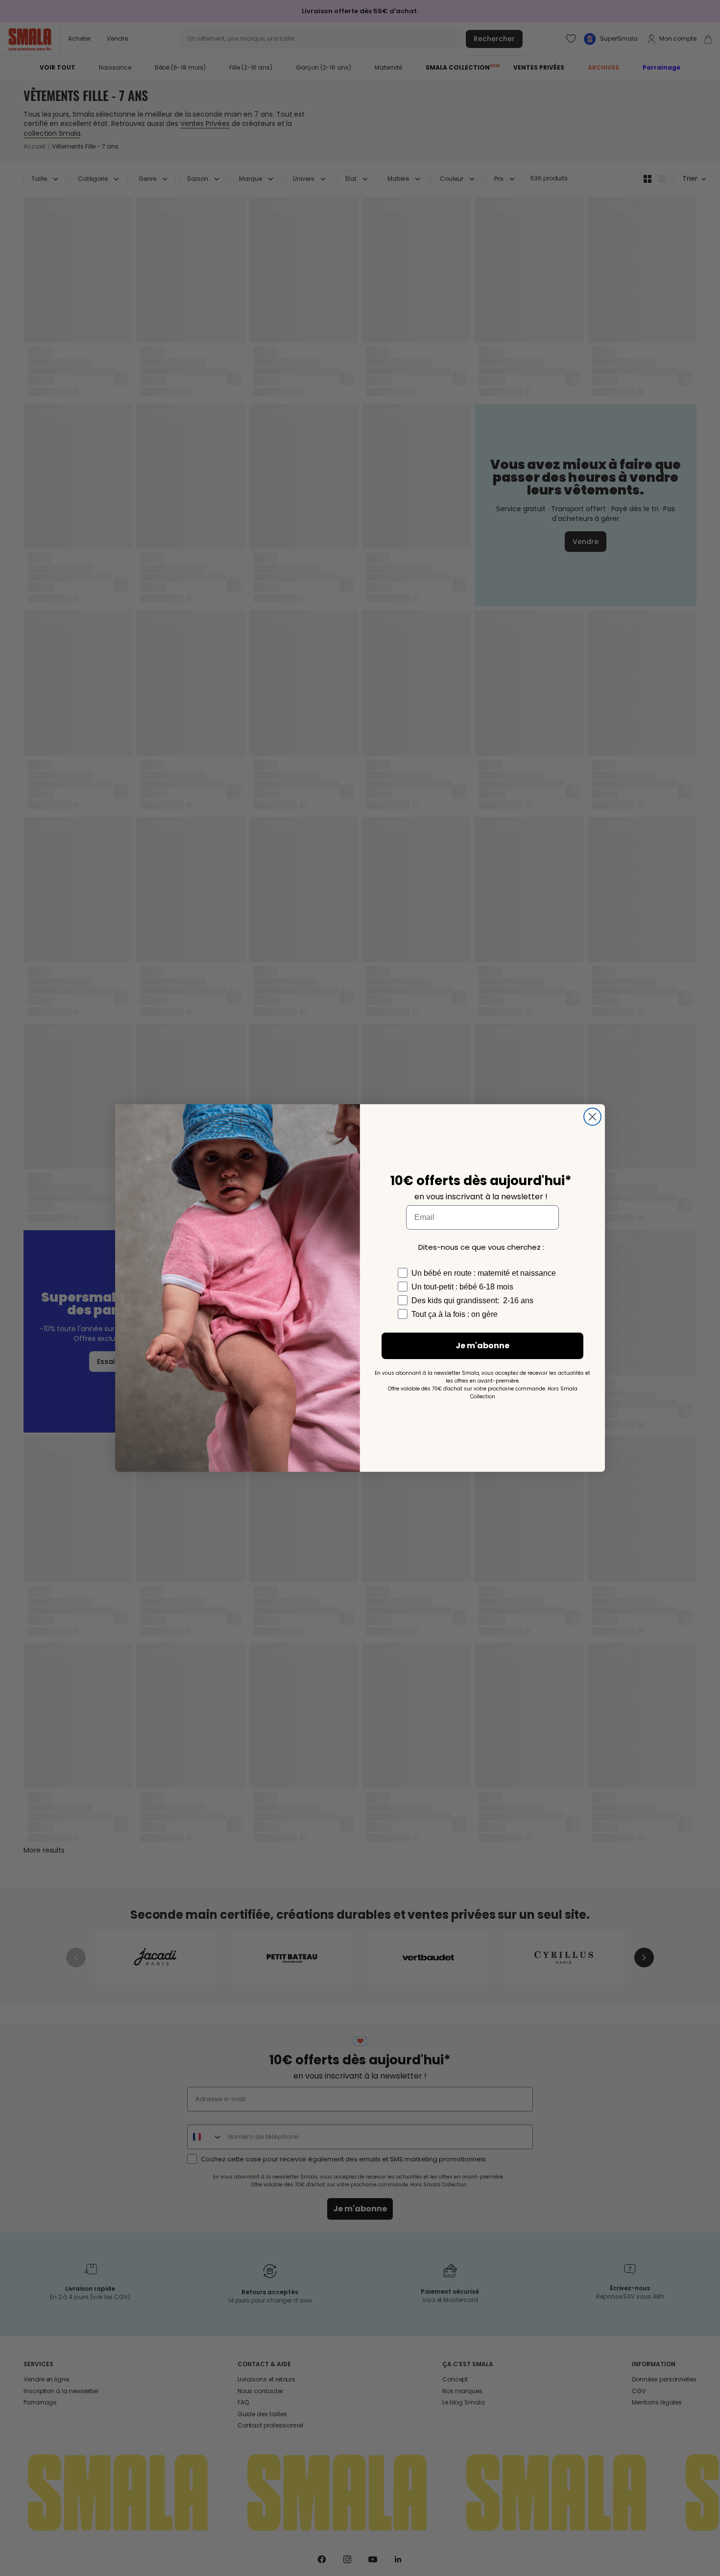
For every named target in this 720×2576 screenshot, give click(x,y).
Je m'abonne (482, 1346)
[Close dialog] (592, 1117)
